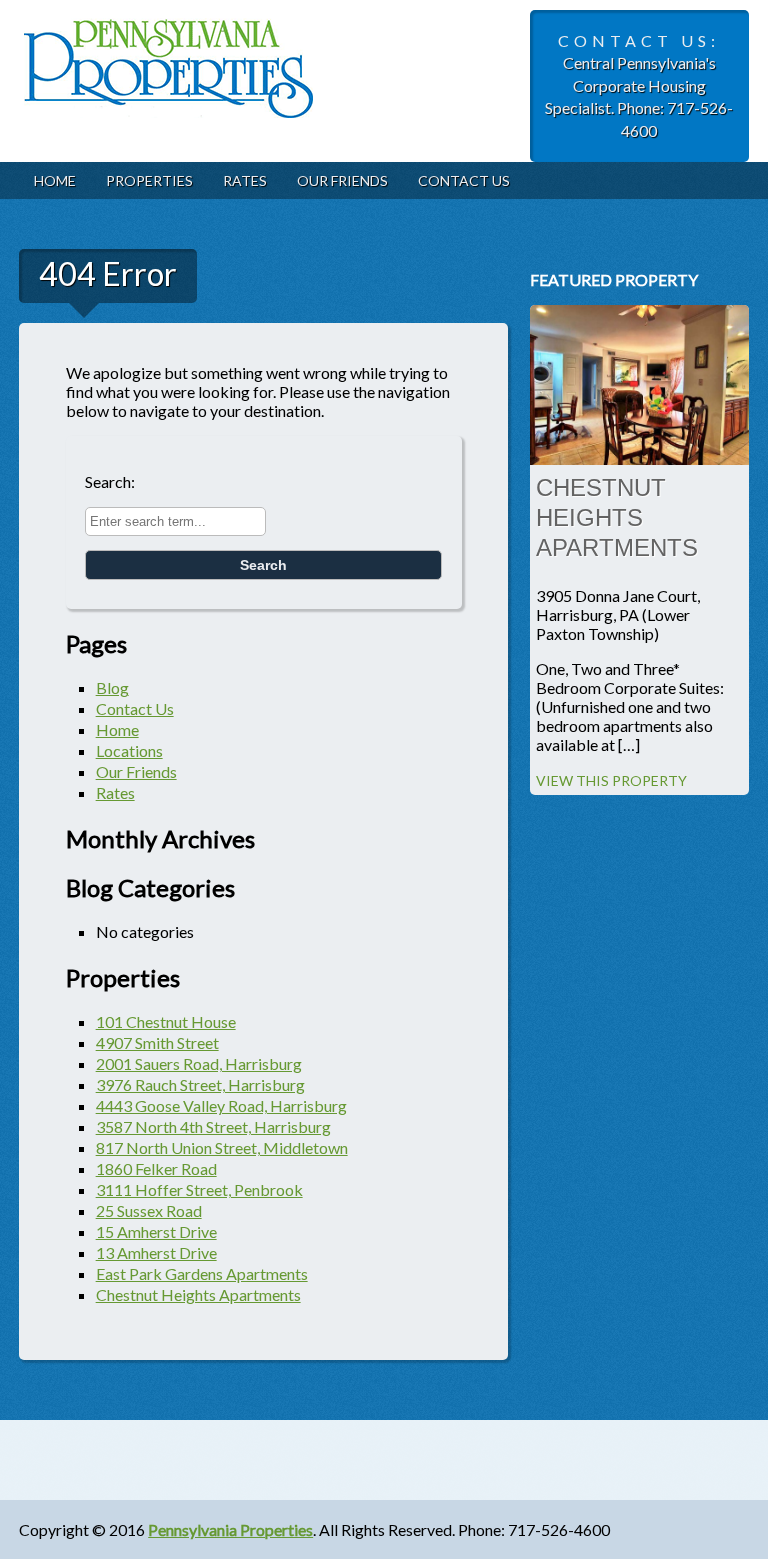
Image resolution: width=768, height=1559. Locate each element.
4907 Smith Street (157, 1042)
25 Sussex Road (149, 1210)
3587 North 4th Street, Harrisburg (213, 1126)
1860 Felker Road (156, 1168)
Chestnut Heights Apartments (198, 1294)
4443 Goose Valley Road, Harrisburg (221, 1105)
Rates (245, 180)
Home (55, 180)
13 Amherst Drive (156, 1252)
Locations (129, 750)
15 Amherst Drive (156, 1231)
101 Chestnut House (166, 1021)
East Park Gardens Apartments (202, 1273)
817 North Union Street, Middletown (222, 1147)
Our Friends (342, 180)
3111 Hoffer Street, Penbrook (199, 1189)
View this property (611, 780)
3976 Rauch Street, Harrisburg (200, 1084)
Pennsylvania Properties (230, 1529)
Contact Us (464, 180)
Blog (112, 687)
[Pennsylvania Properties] (169, 103)
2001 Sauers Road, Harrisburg (199, 1063)
